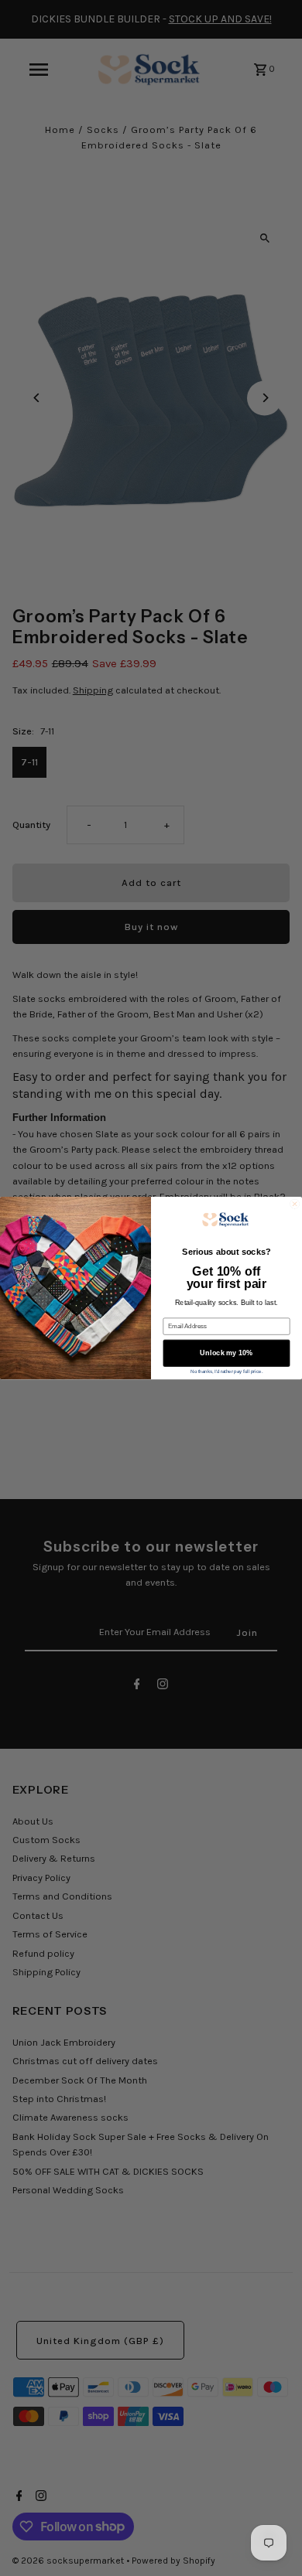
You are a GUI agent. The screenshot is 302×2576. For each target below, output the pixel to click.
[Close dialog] (294, 1204)
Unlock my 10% (226, 1353)
